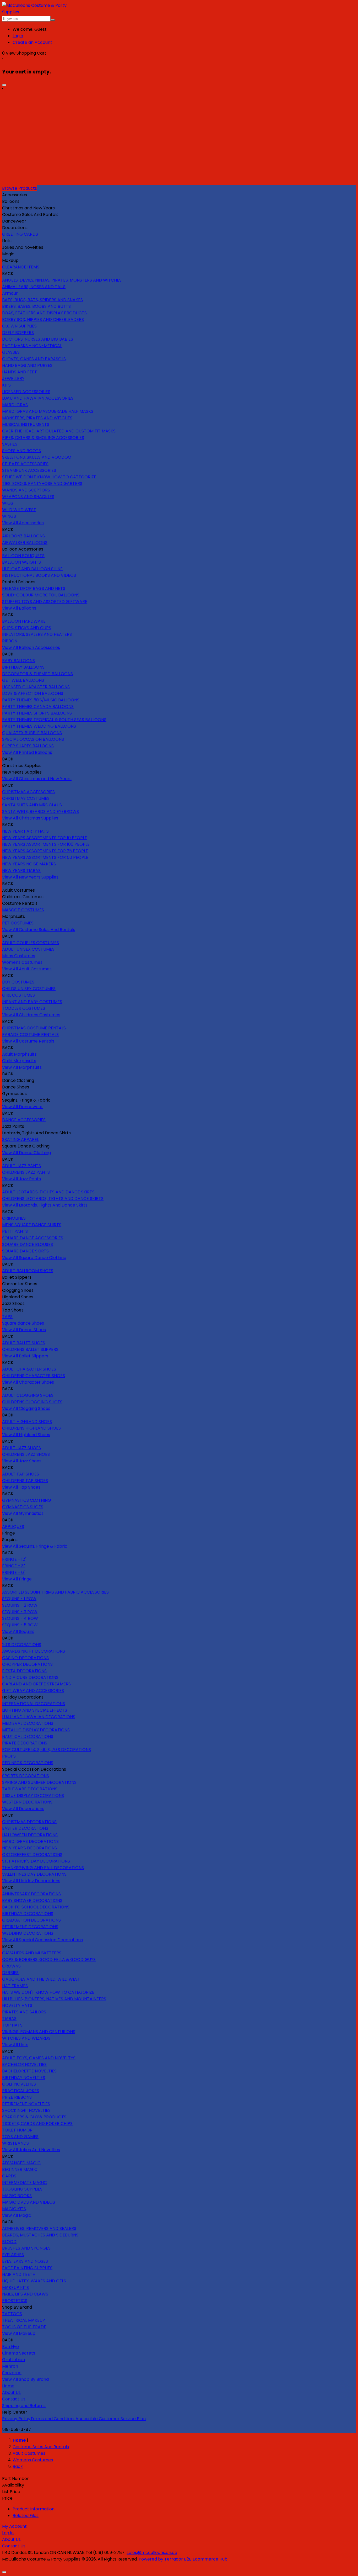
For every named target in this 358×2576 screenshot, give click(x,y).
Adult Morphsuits (19, 1054)
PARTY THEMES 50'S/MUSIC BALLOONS (41, 700)
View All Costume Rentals (28, 1041)
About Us (11, 2392)
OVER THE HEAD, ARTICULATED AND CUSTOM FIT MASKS (59, 431)
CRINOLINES (14, 1218)
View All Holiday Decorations (31, 1881)
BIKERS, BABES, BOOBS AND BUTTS (36, 306)
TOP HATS (12, 2025)
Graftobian (13, 2360)
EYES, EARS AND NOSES (25, 2261)
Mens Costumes (19, 956)
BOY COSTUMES (18, 982)
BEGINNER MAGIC (20, 2169)
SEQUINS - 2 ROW (20, 1605)
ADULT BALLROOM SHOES (28, 1271)
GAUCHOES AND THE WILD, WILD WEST (41, 1979)
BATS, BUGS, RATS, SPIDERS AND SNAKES (42, 300)
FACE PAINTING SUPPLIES (27, 2268)
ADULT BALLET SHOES (24, 1343)
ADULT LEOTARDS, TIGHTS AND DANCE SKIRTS (48, 1192)
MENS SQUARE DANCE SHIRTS (32, 1225)
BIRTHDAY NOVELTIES (24, 2078)
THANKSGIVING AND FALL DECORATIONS (43, 1868)
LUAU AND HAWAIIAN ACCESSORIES (38, 398)
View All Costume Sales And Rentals (39, 930)
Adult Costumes (29, 2453)
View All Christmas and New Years (37, 779)
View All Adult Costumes (27, 969)
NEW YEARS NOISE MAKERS (29, 864)
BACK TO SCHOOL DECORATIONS (36, 1907)
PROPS (9, 1756)
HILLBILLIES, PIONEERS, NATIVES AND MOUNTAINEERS (54, 1999)
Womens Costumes (22, 962)
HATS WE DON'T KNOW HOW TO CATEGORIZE (48, 1992)
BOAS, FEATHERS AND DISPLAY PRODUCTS (44, 313)
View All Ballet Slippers (25, 1356)
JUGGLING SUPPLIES (22, 2189)
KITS (6, 385)
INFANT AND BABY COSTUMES (32, 1002)
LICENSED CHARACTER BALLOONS (36, 687)
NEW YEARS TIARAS (21, 871)
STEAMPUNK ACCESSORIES (29, 470)
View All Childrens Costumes (31, 1015)
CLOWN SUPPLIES (19, 326)
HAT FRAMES (15, 1986)
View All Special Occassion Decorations (42, 1940)
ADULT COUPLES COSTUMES (31, 943)
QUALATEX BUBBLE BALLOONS (32, 733)
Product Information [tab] (34, 2509)
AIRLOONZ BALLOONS (23, 536)
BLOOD (9, 2242)
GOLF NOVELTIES (19, 2084)
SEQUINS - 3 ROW (20, 1612)
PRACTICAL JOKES (21, 2091)
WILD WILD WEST (19, 510)
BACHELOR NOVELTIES (24, 2064)
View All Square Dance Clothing (34, 1258)
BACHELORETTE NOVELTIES (29, 2071)
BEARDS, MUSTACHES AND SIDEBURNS (40, 2235)
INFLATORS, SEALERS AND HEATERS (37, 634)
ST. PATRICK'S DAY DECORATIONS (36, 1861)
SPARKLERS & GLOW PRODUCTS (34, 2117)
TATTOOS (12, 2314)
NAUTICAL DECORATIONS (28, 1736)
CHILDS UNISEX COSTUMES (29, 989)
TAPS (7, 1317)
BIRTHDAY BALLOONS (23, 667)
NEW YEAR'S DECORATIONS (29, 1848)
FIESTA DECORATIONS (24, 1671)
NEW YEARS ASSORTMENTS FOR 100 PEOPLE (46, 844)
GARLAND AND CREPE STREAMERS (36, 1684)
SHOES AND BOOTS (21, 451)
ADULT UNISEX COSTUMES (28, 949)
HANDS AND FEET (20, 372)
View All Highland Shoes (26, 1435)
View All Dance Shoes (24, 1330)
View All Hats (15, 2045)
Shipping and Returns (24, 2406)
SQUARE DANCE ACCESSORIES (33, 1238)
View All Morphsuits (22, 1067)
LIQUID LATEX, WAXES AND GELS (34, 2281)
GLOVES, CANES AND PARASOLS (34, 359)
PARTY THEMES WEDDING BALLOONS (39, 726)
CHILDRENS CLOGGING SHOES (32, 1402)
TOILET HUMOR (17, 2130)
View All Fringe (17, 1579)
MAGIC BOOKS (17, 2196)
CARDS (9, 2176)
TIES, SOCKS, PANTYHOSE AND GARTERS (42, 483)
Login (18, 36)
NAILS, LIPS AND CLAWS (25, 2294)
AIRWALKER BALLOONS (25, 543)
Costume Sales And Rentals (41, 2447)
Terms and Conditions (53, 2419)
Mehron (10, 2366)
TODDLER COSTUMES (24, 1008)
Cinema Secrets (19, 2353)
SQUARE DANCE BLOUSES (28, 1244)
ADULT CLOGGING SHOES (28, 1395)
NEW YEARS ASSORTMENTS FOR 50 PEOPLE (45, 857)
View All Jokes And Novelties (31, 2150)
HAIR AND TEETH (19, 2274)
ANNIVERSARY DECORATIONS (31, 1894)
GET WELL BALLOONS (23, 680)
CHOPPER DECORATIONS (27, 1664)
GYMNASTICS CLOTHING (27, 1500)
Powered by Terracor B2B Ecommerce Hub (183, 2559)
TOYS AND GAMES (20, 2137)
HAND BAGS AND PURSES (27, 365)
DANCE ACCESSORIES (24, 1120)
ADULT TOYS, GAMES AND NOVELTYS (39, 2058)
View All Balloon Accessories (31, 647)
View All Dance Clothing (26, 1153)
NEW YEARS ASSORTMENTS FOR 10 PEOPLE (45, 838)
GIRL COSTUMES (18, 995)
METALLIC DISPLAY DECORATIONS (36, 1730)
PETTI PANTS (15, 1231)
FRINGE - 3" (13, 1566)
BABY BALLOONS (18, 661)
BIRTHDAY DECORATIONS (28, 1914)
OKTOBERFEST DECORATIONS (32, 1855)
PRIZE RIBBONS (17, 2097)
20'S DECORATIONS (22, 1645)
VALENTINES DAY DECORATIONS (34, 1874)
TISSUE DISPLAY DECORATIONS (33, 1795)
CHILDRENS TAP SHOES (25, 1481)
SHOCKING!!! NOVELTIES (26, 2110)
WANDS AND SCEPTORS (26, 490)
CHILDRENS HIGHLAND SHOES (31, 1428)
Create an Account (32, 42)
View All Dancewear (23, 1107)
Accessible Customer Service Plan (111, 2419)
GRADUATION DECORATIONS (31, 1920)
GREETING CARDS (20, 234)
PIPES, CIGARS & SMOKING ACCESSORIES (43, 438)
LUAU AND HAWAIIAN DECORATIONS (39, 1717)
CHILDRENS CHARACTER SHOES (34, 1376)
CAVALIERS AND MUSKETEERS (32, 1953)
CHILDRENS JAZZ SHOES (26, 1454)
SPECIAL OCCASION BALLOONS (33, 739)
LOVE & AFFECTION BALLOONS (33, 693)
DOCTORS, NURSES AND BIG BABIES (38, 339)
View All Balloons (19, 608)
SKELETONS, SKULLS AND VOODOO (37, 457)
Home (8, 2386)
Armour (10, 293)
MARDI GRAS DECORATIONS (30, 1841)
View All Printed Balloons (27, 752)
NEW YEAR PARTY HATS (25, 831)
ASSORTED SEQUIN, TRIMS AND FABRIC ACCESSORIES (55, 1592)
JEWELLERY (13, 379)
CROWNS (11, 1966)
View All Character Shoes (28, 1382)
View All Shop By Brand (25, 2379)
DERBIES (10, 1973)
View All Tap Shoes (21, 1487)
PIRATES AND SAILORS (24, 2012)
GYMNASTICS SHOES (23, 1507)
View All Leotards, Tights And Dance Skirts (45, 1205)
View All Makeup (19, 2333)
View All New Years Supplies (30, 877)
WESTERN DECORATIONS (27, 1802)
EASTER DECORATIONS (25, 1828)
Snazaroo (12, 2373)
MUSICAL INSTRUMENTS (26, 424)
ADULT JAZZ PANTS (21, 1166)
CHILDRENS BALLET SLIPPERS (30, 1349)
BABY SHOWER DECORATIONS (32, 1900)
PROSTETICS (15, 2301)
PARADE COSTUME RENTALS (30, 1035)
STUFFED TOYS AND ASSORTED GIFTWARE (45, 602)
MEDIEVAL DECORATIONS (28, 1723)
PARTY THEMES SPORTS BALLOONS (37, 713)
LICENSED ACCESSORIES (26, 392)
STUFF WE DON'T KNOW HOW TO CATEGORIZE (49, 477)
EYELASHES (13, 2255)
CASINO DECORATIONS (25, 1658)
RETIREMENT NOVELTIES (26, 2104)
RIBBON (10, 641)
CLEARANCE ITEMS (21, 267)
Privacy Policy (16, 2419)
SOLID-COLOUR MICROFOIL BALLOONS (41, 595)
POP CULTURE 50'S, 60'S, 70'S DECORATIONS (47, 1750)
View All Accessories (23, 523)
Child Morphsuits (19, 1061)
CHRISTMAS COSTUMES (26, 798)
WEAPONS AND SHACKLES (28, 497)
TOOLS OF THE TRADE (24, 2327)
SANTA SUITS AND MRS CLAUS (32, 805)
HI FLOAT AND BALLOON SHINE (32, 569)
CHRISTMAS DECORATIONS (29, 1822)
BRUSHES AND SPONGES (26, 2248)
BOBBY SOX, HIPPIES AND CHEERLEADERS (43, 319)
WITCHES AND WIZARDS (26, 2038)
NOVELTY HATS (17, 2005)
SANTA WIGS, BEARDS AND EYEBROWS (40, 811)
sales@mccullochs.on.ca (152, 2553)
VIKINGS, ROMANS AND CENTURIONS (39, 2032)
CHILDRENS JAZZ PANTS (26, 1172)
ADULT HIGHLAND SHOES (27, 1422)
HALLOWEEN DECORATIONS (30, 1835)
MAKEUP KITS (15, 2287)
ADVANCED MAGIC (21, 2163)
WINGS (9, 516)
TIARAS (9, 2019)
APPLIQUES (13, 1527)
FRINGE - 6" (14, 1572)
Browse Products (20, 188)
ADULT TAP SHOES (21, 1474)
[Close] (4, 85)
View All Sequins (18, 1631)
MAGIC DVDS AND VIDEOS (29, 2202)
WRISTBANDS (15, 2143)
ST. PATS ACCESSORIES (25, 464)
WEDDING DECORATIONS (28, 1933)
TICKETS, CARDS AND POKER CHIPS (37, 2123)
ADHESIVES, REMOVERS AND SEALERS (39, 2228)
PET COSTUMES (18, 923)
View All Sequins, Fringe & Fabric (35, 1546)
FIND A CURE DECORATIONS (30, 1677)
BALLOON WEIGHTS (21, 562)
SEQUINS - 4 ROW (20, 1618)
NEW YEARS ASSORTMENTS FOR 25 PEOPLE (45, 851)
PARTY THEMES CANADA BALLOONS (38, 707)
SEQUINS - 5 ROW (20, 1625)
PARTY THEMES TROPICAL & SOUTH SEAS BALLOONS (54, 720)
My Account (14, 2526)
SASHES (10, 444)
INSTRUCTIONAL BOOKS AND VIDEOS (39, 575)
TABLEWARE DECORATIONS (30, 1789)
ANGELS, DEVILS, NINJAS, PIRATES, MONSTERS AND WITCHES (62, 280)
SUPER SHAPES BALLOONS (28, 746)
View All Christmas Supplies (30, 818)
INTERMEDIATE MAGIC (25, 2183)
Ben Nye (10, 2347)
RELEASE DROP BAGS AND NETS (34, 588)
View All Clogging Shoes (26, 1408)
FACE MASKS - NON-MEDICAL (32, 346)
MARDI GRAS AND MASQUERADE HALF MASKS (48, 411)
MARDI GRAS (15, 405)
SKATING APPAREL (20, 1139)
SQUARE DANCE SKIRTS (25, 1251)
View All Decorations (23, 1809)
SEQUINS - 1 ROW (19, 1599)
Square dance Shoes (23, 1323)
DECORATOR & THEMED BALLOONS (37, 674)
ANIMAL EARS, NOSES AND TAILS (34, 287)
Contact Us (14, 2399)
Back (18, 2466)
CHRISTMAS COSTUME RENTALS (34, 1028)
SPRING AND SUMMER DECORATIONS (39, 1782)
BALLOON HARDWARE (24, 621)
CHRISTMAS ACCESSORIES (28, 792)
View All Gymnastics (23, 1513)
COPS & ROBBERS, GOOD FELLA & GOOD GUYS (49, 1959)
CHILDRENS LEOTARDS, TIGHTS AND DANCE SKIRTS (53, 1199)
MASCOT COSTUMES (23, 910)
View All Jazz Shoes (22, 1461)
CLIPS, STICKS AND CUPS (27, 628)
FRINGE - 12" (14, 1559)
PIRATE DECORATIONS (25, 1743)
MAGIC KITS (14, 2209)
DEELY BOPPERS (18, 333)
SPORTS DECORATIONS (26, 1776)
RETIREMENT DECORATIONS (30, 1927)
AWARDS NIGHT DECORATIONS (34, 1651)
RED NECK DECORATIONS (28, 1763)
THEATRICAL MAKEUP (24, 2320)
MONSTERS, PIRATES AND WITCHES (37, 418)
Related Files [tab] (26, 2516)
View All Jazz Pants (21, 1179)
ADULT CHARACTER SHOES (29, 1369)
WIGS (8, 503)
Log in (8, 2533)
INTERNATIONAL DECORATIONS (34, 1704)
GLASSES (11, 352)
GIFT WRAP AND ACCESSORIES (33, 1691)
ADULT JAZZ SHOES (21, 1448)
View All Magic (17, 2215)
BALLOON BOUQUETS (23, 556)
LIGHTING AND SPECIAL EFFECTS (35, 1710)
